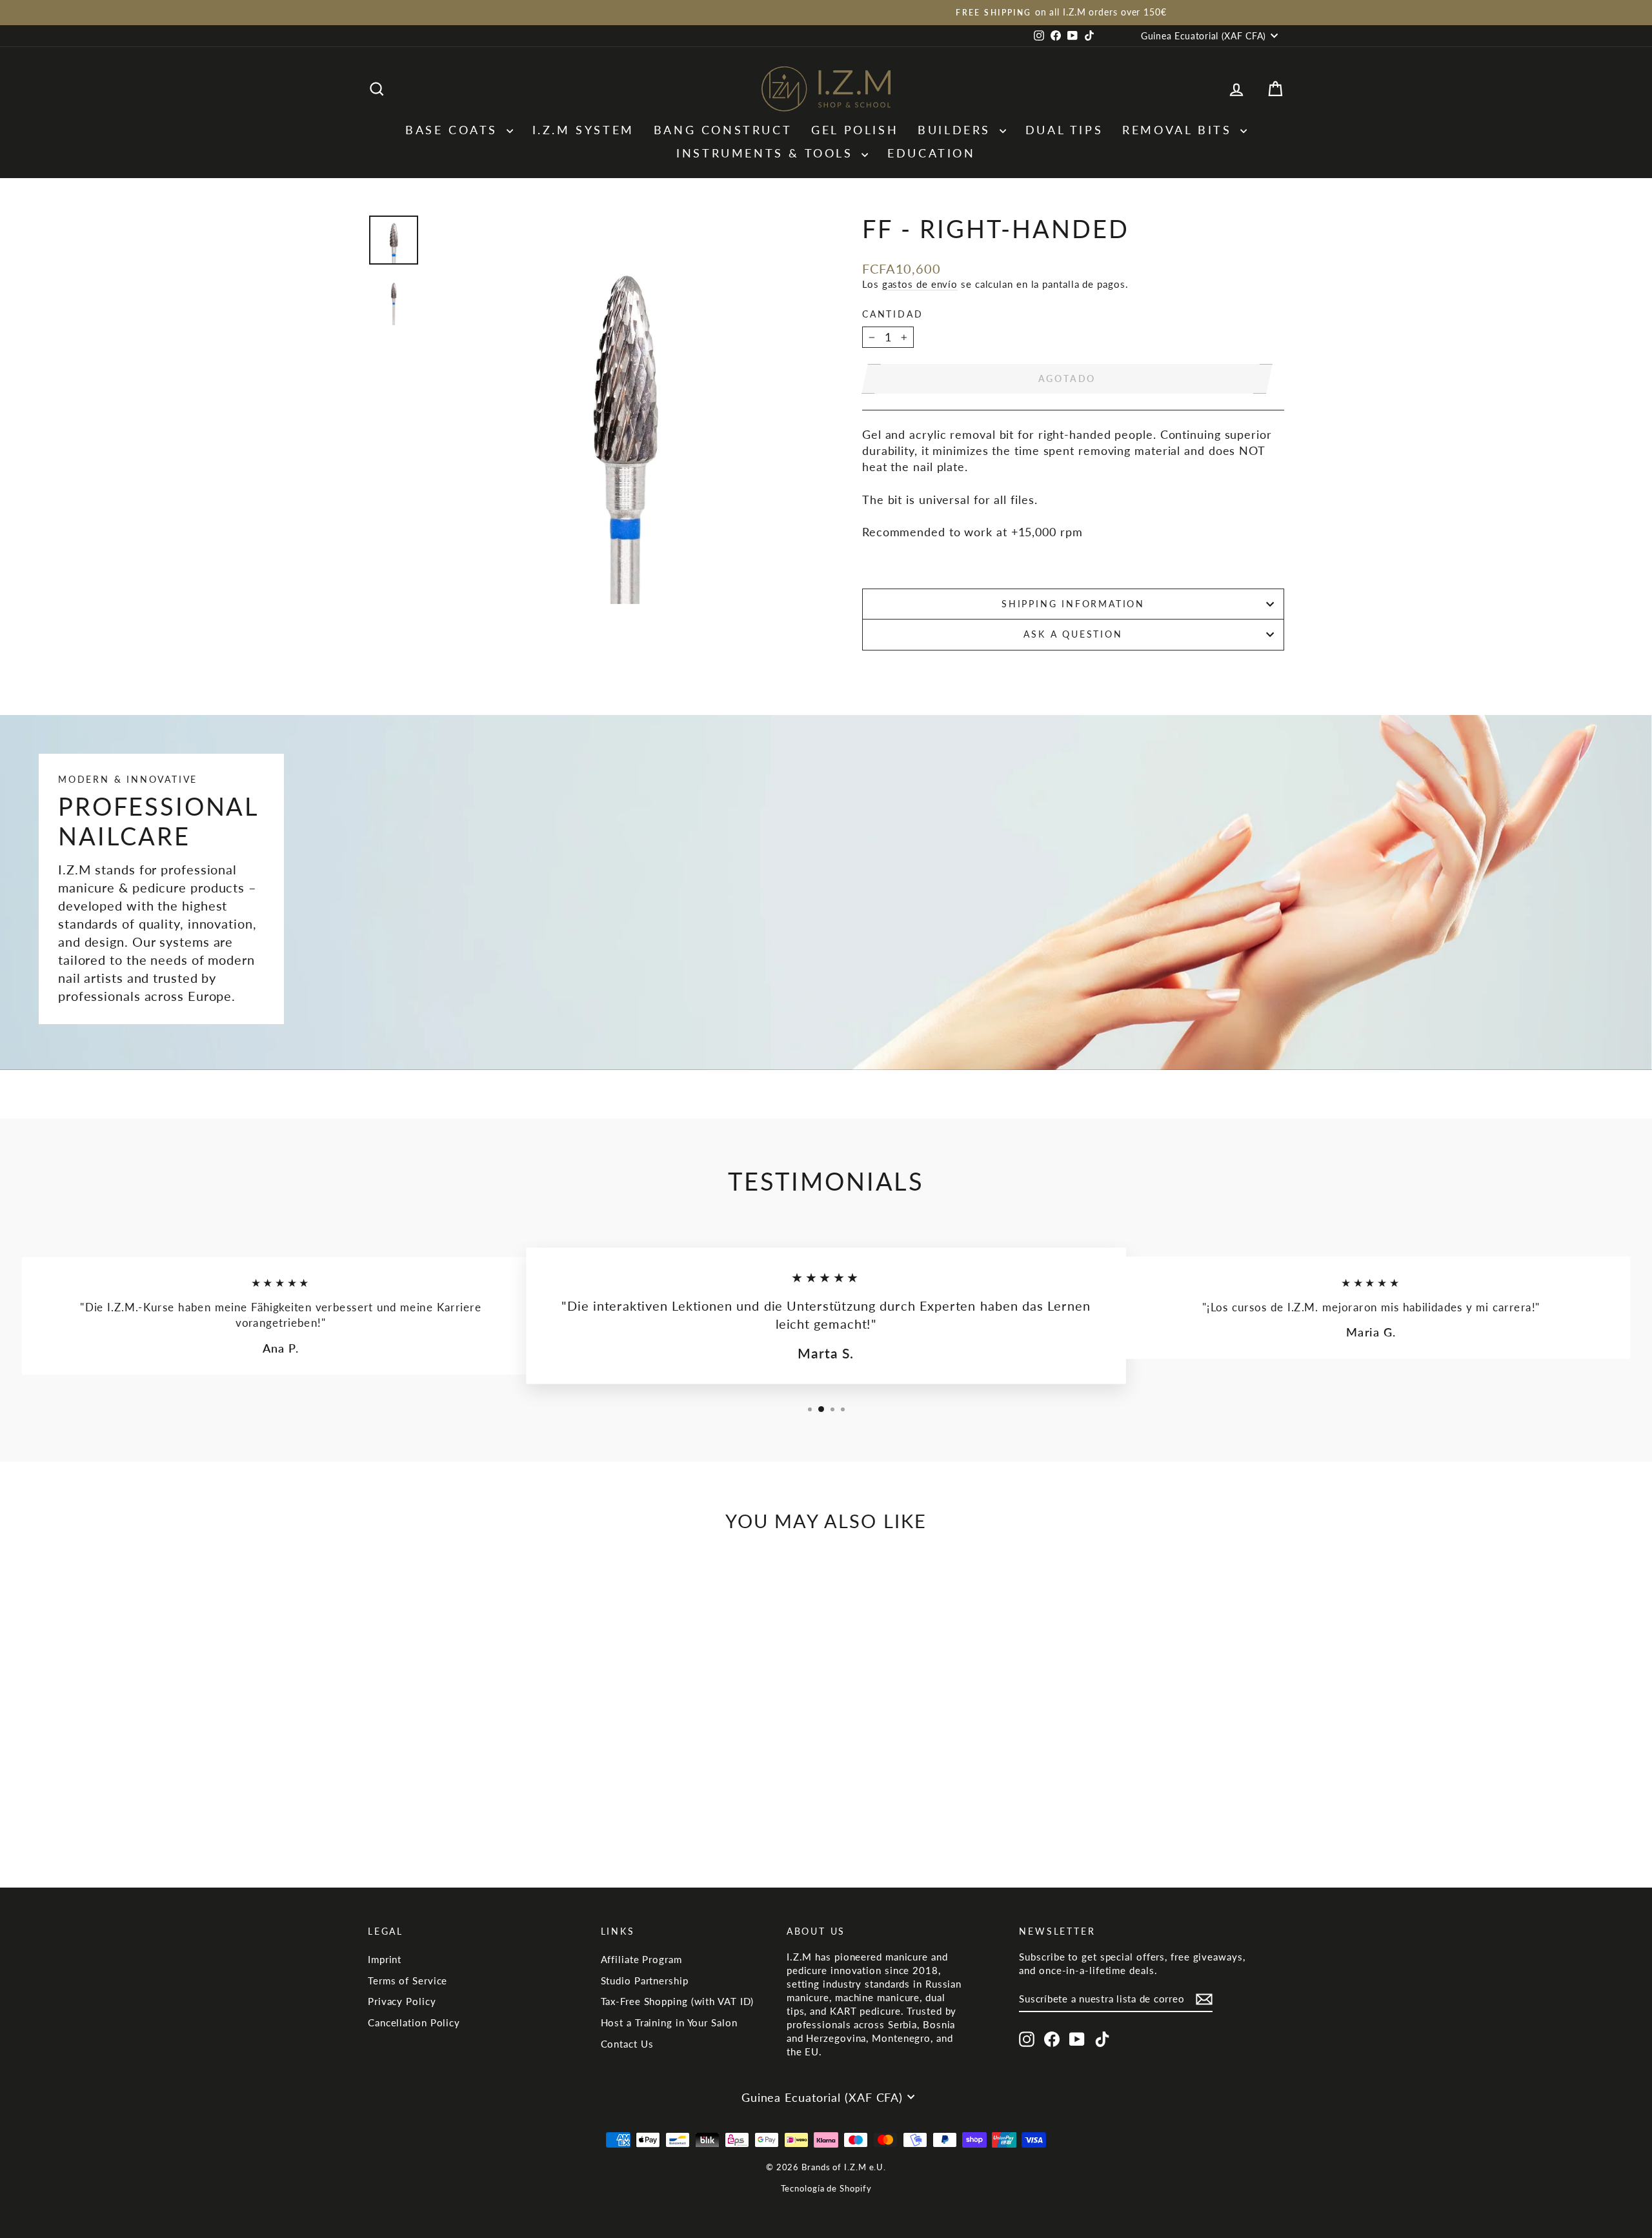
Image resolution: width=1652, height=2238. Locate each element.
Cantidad (892, 314)
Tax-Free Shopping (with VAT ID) (678, 2001)
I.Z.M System (583, 130)
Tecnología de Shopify (826, 2188)
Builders (957, 130)
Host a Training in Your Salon (669, 2022)
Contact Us (627, 2044)
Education (931, 153)
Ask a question (1073, 634)
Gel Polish (855, 130)
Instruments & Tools (767, 153)
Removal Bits (1180, 130)
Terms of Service (408, 1981)
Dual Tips (1064, 130)
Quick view (477, 1769)
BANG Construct (723, 130)
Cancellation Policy (414, 2022)
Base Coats (454, 130)
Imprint (385, 1959)
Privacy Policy (402, 2001)
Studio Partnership (645, 1981)
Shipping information (1073, 604)
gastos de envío (920, 284)
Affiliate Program (641, 1959)
